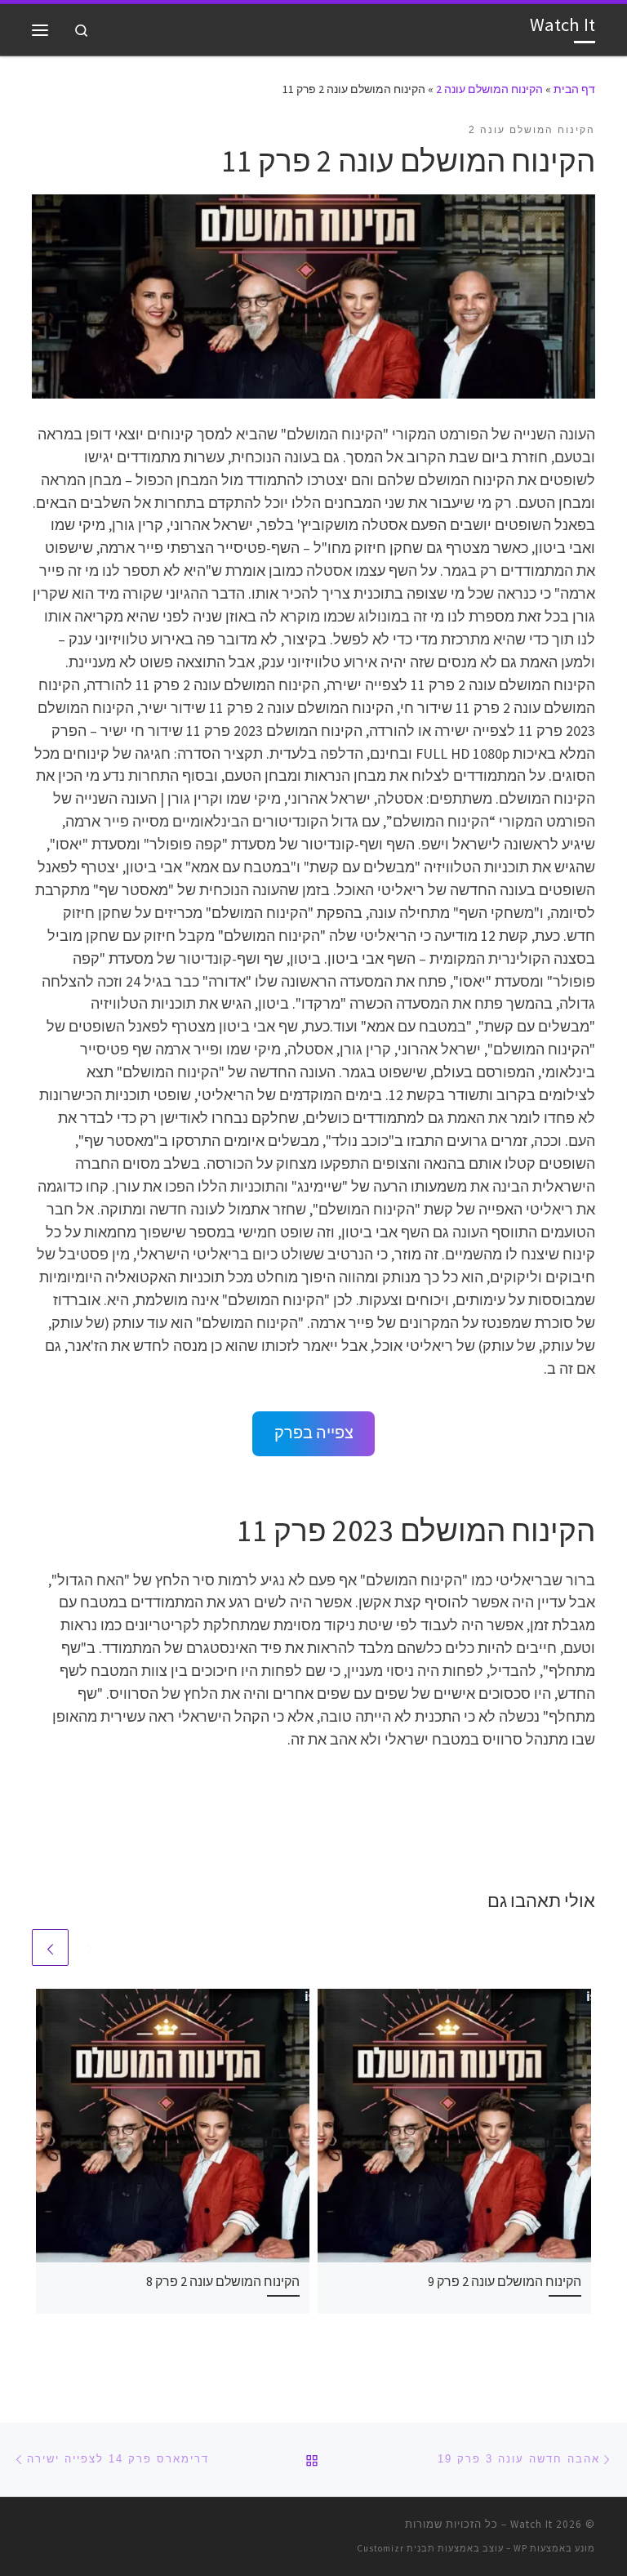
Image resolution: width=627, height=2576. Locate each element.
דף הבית (574, 89)
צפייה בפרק (314, 1433)
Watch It (531, 2524)
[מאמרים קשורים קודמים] (89, 1948)
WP (520, 2548)
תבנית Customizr (396, 2548)
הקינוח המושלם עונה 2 (489, 89)
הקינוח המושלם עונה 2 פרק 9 (505, 2281)
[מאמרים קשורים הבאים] (50, 1948)
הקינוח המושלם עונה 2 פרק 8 (223, 2281)
